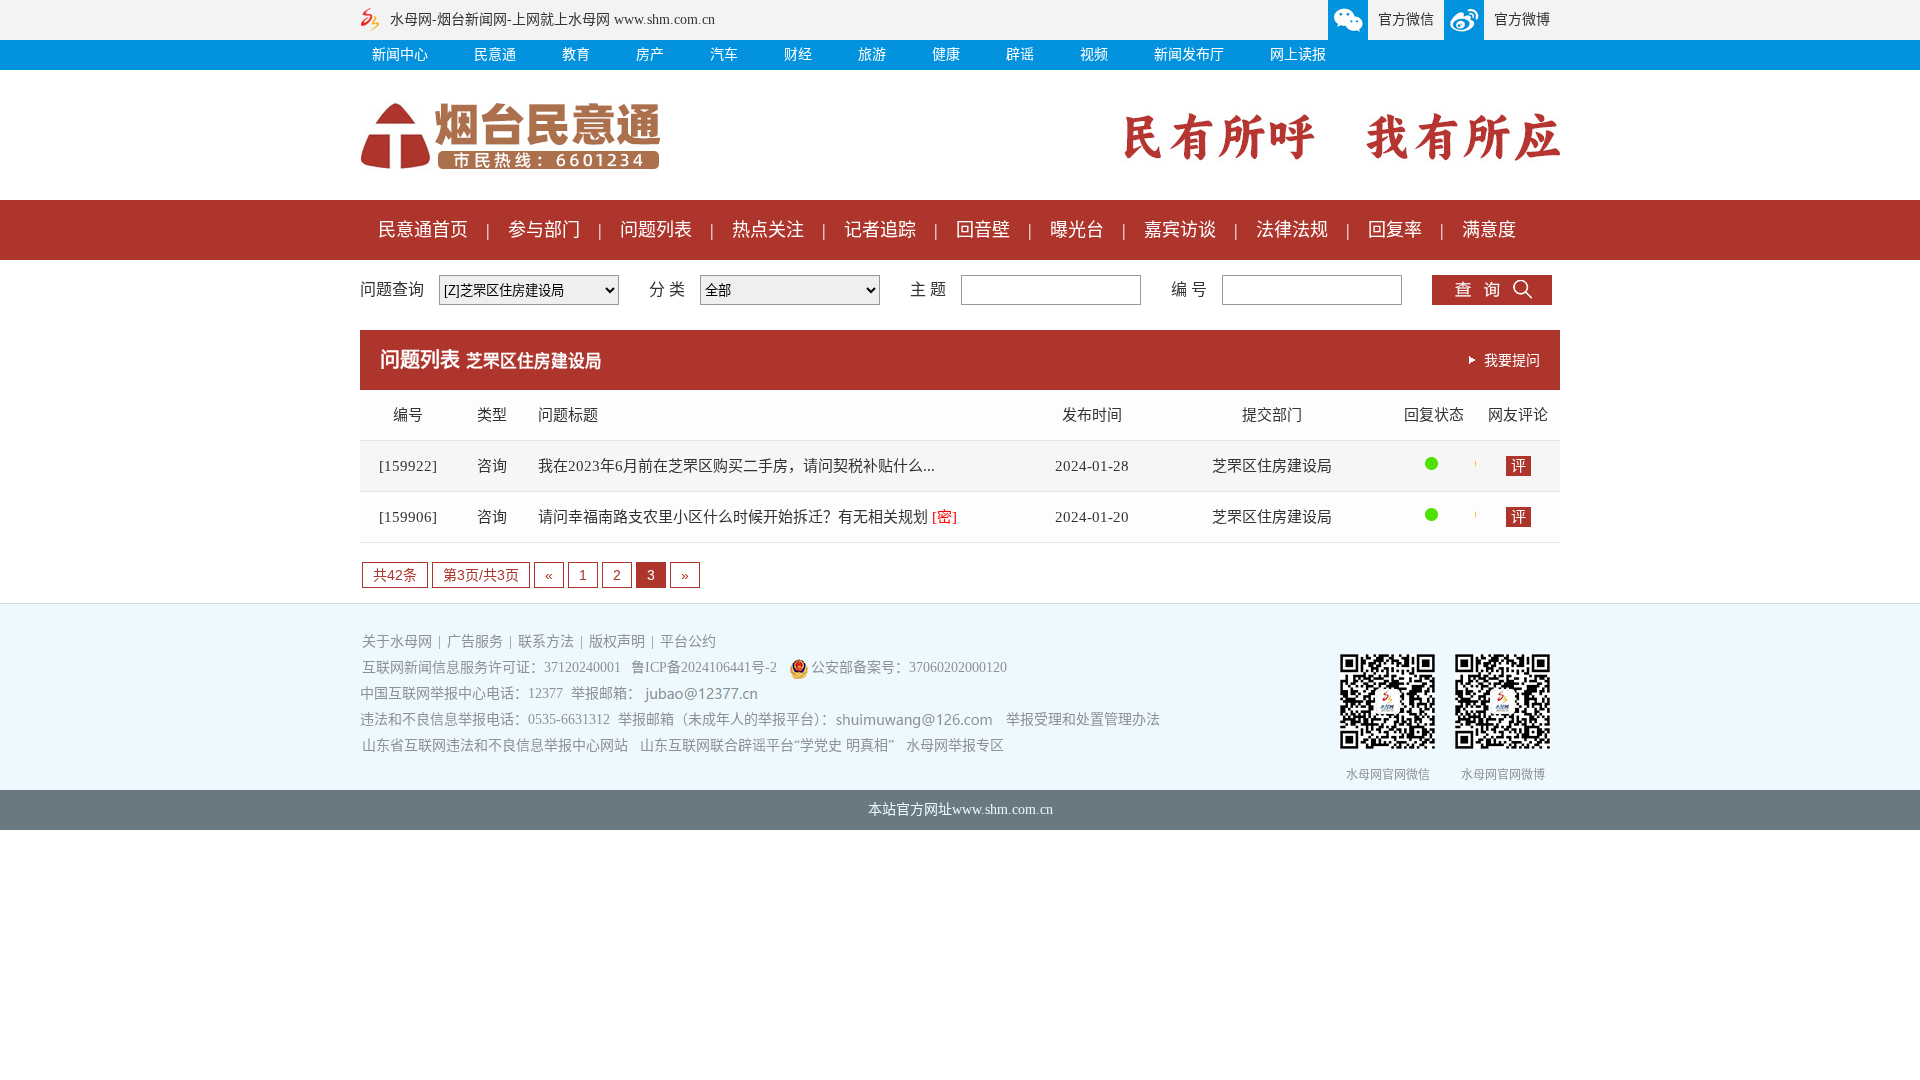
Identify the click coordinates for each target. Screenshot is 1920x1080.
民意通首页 (423, 230)
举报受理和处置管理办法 (1083, 719)
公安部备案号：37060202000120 (909, 667)
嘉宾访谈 (1180, 230)
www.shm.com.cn (1002, 809)
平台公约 (688, 641)
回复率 (1395, 230)
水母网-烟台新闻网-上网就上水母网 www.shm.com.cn (552, 19)
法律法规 (1292, 230)
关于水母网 (399, 641)
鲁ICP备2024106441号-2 (706, 667)
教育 (576, 54)
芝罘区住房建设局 (1272, 466)
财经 (798, 54)
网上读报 (1298, 54)
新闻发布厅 (1189, 54)
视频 (1094, 54)
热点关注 (768, 230)
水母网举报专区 (955, 745)
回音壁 (983, 230)
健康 (946, 54)
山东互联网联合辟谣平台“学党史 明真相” (767, 745)
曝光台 (1077, 230)
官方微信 (1406, 19)
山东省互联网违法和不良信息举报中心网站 (495, 745)
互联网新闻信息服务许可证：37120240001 (491, 667)
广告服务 (475, 641)
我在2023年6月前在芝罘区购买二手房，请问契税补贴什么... (736, 466)
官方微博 (1522, 19)
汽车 (724, 54)
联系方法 (546, 641)
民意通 (495, 54)
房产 (650, 54)
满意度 (1489, 230)
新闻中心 (400, 54)
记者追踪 (880, 230)
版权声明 (617, 641)
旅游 (872, 54)
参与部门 (544, 230)
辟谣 (1020, 54)
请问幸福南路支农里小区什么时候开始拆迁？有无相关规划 (747, 517)
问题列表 (656, 230)
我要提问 (1512, 360)
